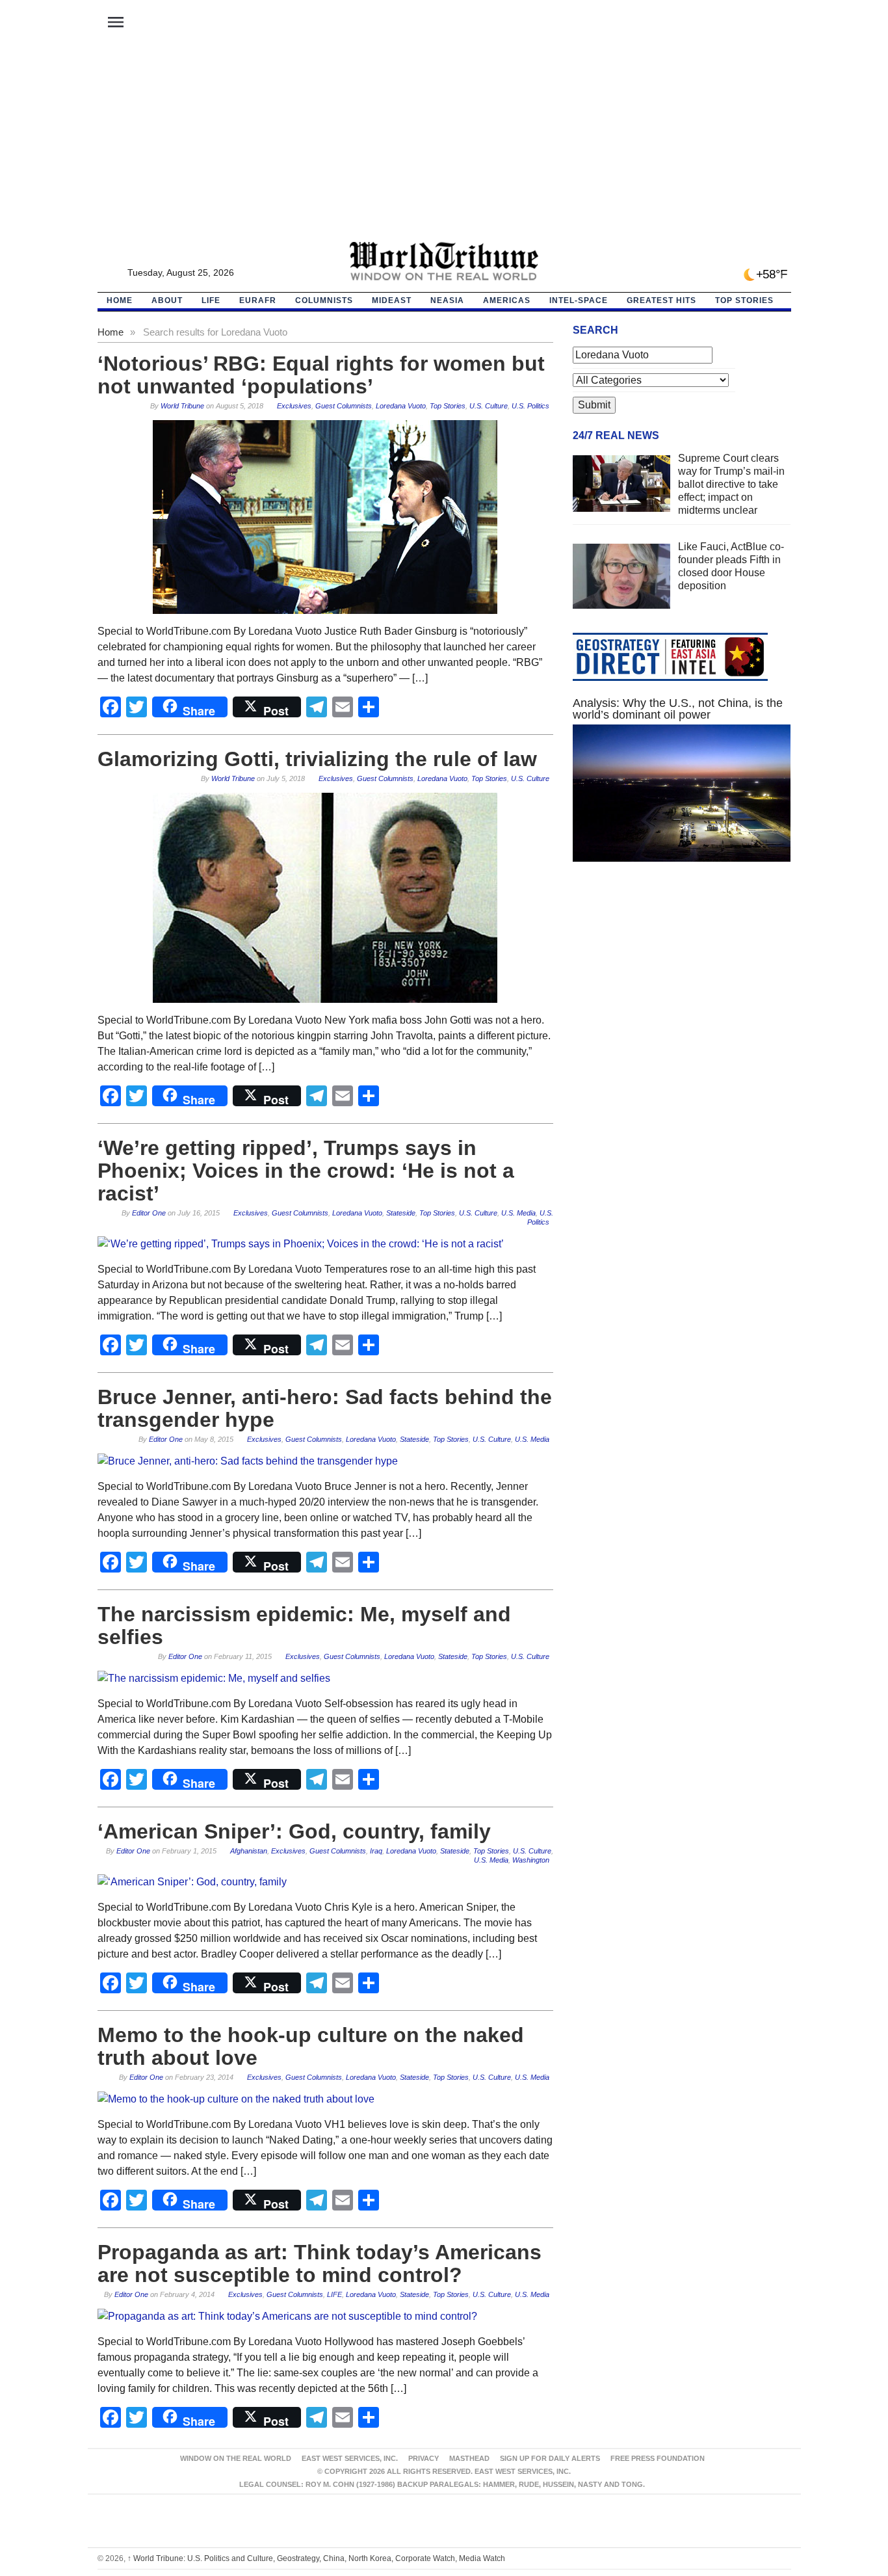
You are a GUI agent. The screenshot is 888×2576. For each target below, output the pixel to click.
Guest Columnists (344, 406)
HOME (120, 300)
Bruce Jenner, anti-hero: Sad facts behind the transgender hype (325, 1408)
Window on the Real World (236, 2458)
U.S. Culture (489, 406)
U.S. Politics (530, 406)
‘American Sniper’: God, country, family (294, 1831)
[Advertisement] (444, 144)
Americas (507, 300)
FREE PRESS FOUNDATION (658, 2458)
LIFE (211, 300)
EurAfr (258, 300)
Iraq (376, 1851)
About (167, 300)
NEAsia (447, 300)
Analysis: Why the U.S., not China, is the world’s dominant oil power (678, 709)
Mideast (392, 300)
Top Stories (744, 300)
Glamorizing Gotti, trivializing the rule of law (317, 759)
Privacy (424, 2458)
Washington (531, 1860)
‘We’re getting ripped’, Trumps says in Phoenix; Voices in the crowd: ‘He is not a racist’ (306, 1171)
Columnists (324, 300)
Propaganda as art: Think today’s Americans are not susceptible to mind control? (320, 2264)
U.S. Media (518, 1213)
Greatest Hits (661, 300)
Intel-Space (579, 300)
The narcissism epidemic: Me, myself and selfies (304, 1626)
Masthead (469, 2458)
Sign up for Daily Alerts (550, 2458)
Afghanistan (249, 1851)
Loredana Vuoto (401, 406)
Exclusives (294, 406)
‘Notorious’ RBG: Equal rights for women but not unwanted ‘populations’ (321, 375)
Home (111, 332)
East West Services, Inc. (350, 2458)
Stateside (401, 1213)
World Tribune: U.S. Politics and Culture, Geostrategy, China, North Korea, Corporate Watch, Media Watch (316, 2558)
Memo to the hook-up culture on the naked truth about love (311, 2046)
